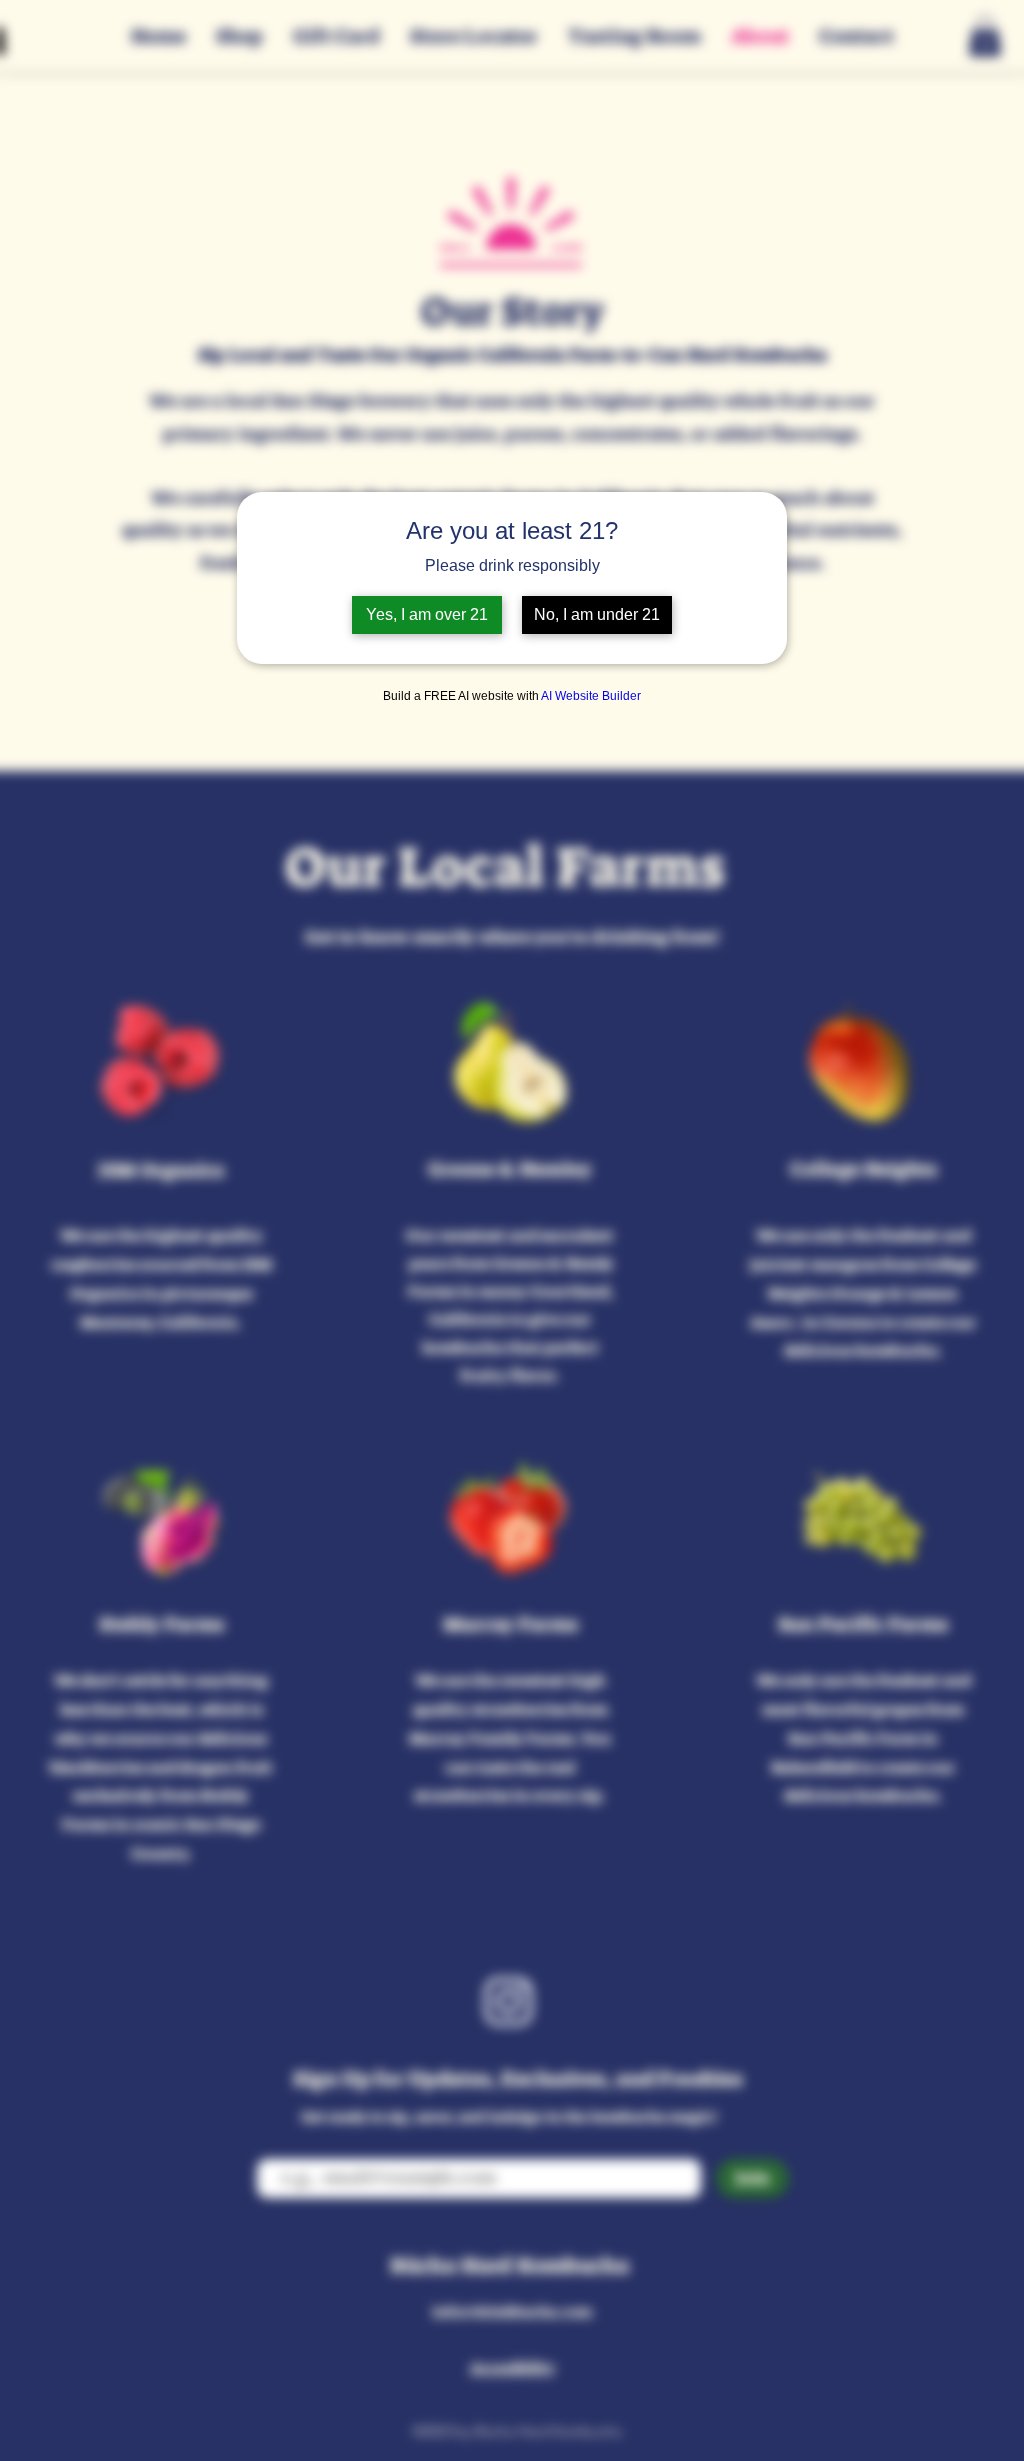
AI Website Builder (591, 696)
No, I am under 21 (597, 614)
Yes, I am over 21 (427, 614)
